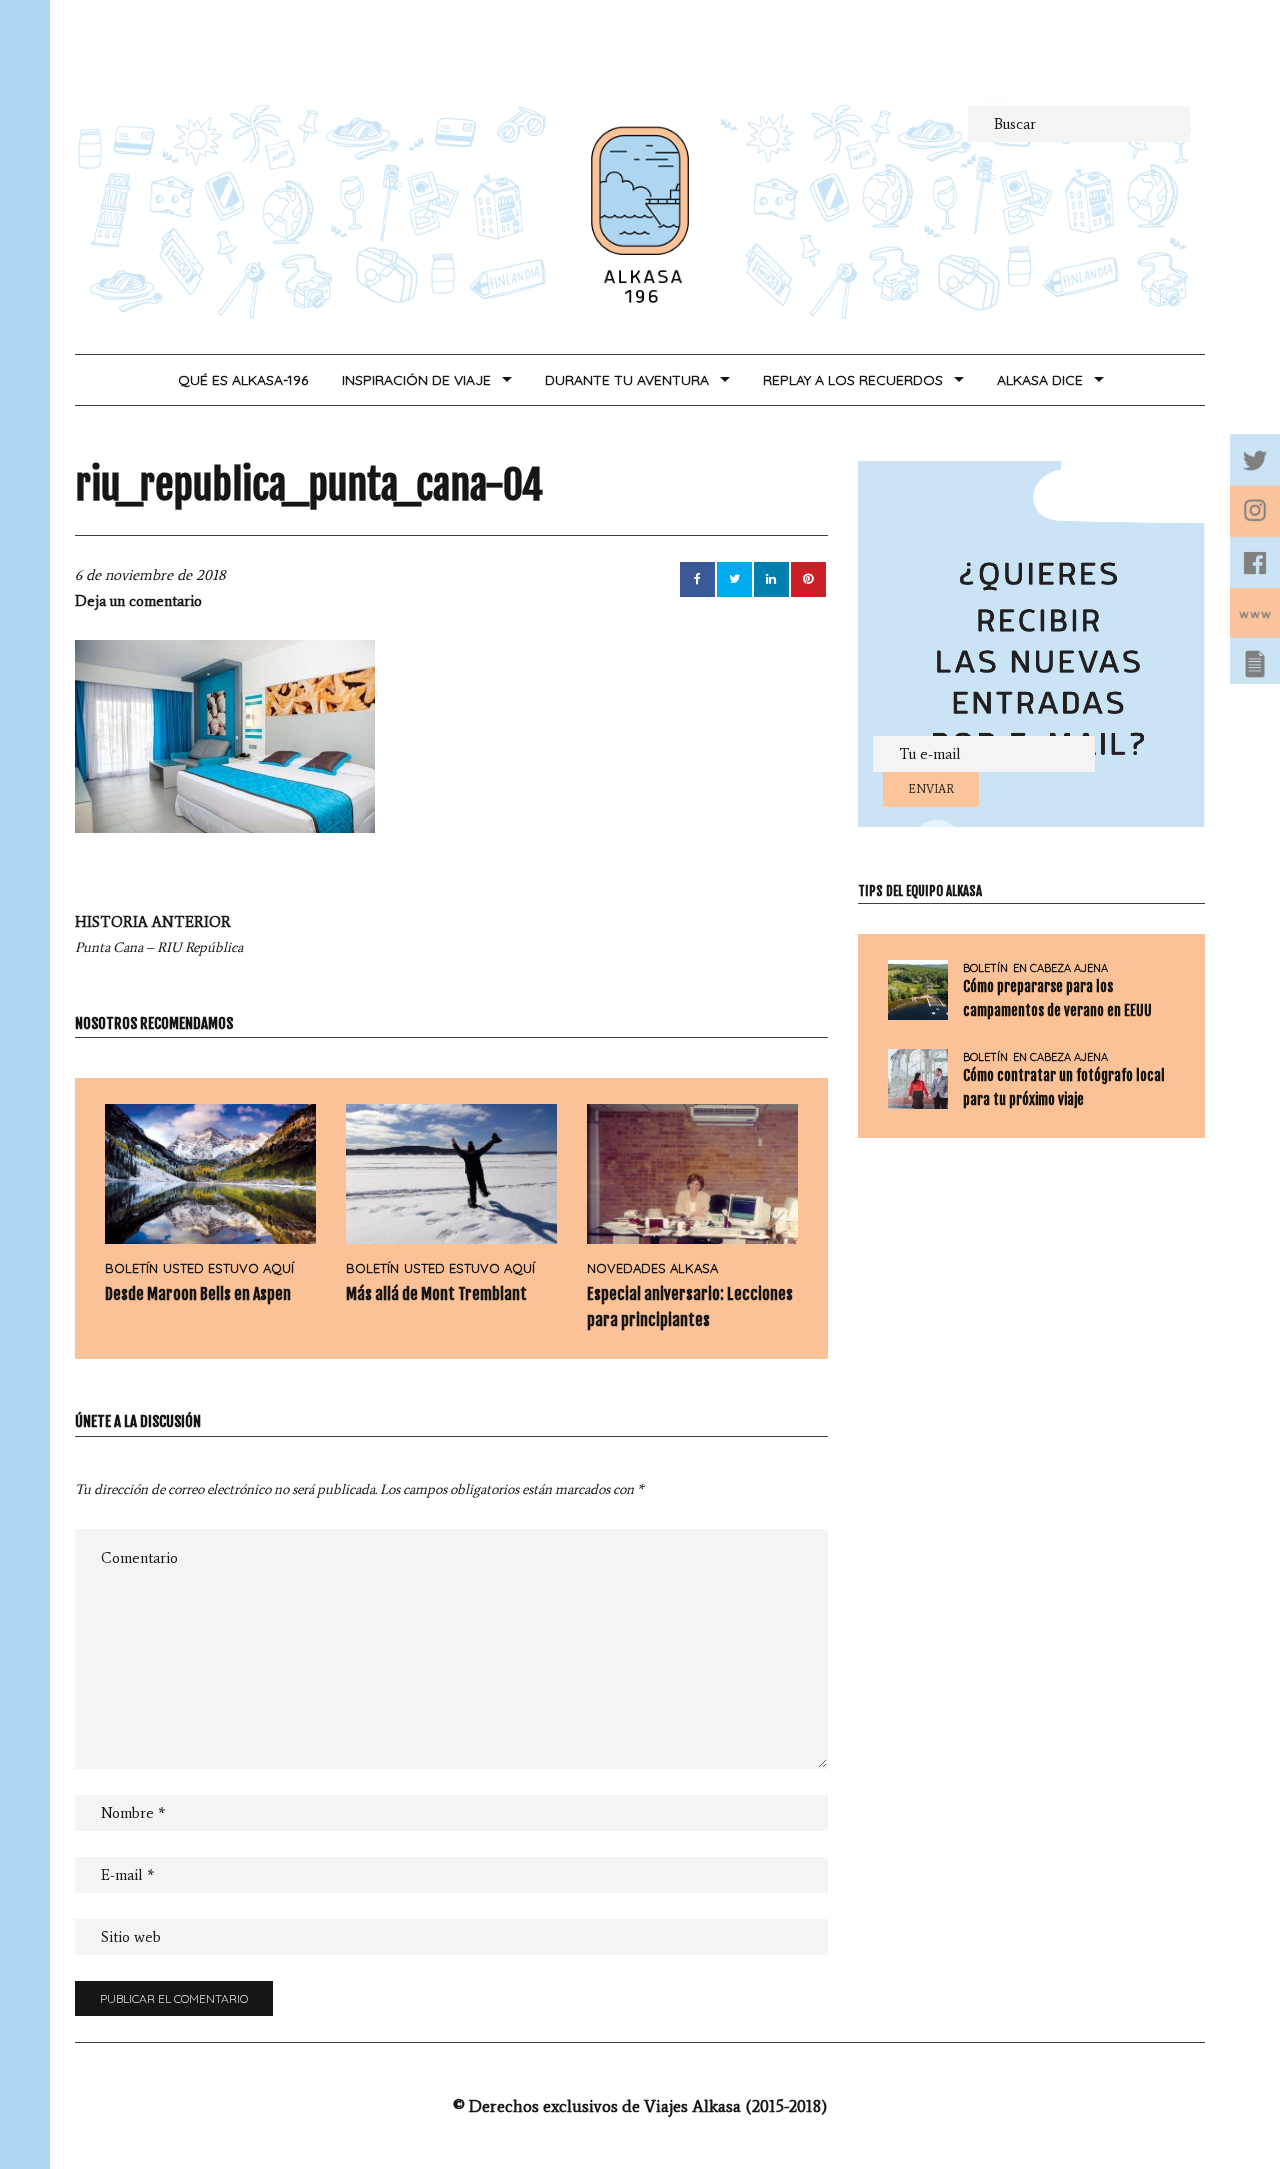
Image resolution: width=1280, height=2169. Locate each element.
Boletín (131, 1268)
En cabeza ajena (1060, 968)
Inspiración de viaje (416, 380)
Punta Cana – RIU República (159, 934)
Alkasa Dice (1040, 380)
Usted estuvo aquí (228, 1268)
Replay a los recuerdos (853, 380)
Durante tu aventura (627, 380)
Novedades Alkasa (652, 1268)
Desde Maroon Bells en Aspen (198, 1294)
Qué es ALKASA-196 (243, 380)
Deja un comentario (138, 601)
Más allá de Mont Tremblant (436, 1294)
